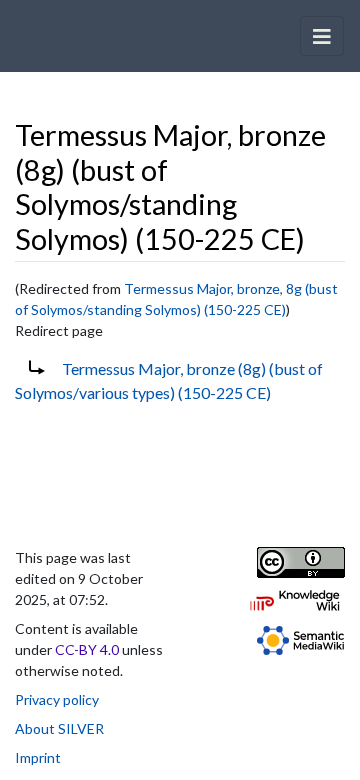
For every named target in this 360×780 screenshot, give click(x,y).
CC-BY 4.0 (87, 649)
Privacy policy (57, 699)
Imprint (38, 757)
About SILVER (59, 728)
